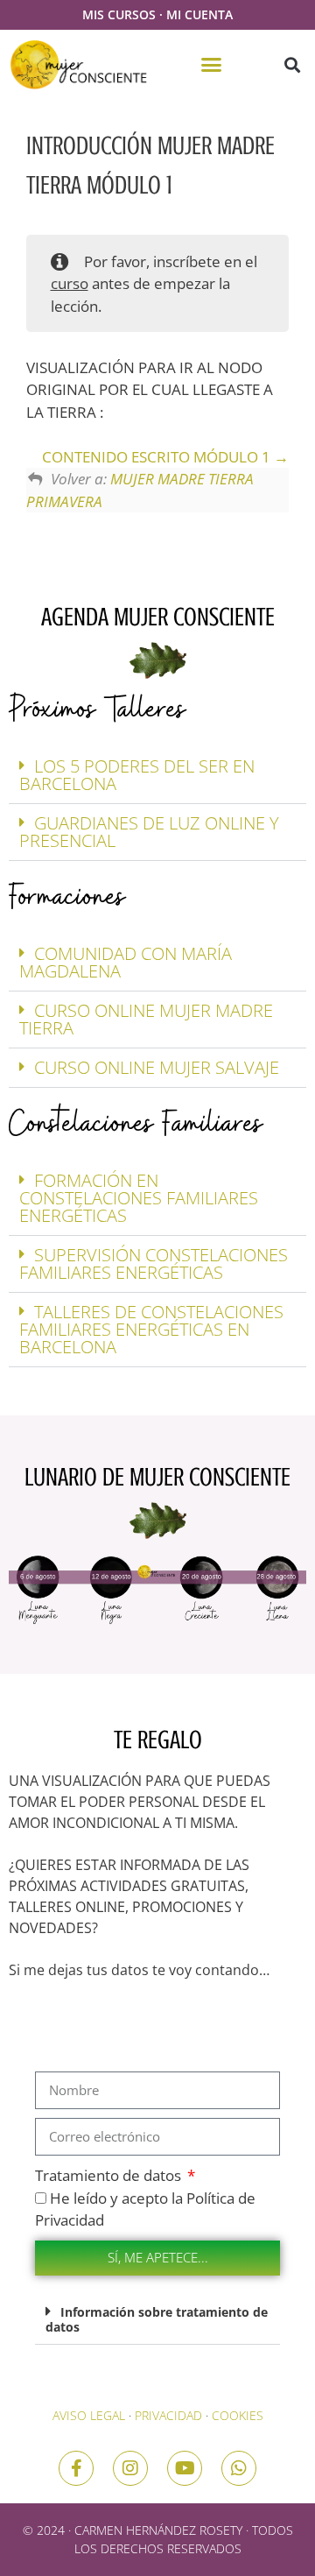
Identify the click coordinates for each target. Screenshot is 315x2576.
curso (70, 283)
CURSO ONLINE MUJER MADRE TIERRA (146, 1019)
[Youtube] (185, 2468)
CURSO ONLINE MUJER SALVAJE (157, 1067)
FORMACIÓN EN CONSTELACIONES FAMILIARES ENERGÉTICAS (139, 1198)
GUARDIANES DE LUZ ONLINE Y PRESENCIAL (149, 832)
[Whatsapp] (239, 2468)
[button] (212, 65)
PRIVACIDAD (168, 2415)
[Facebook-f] (76, 2468)
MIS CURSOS (119, 14)
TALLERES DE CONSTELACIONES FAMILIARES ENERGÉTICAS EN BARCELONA (151, 1329)
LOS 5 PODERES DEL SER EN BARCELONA (137, 775)
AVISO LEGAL (89, 2415)
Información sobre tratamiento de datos (157, 2319)
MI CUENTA (199, 14)
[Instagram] (130, 2468)
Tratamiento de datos (110, 2175)
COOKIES (238, 2415)
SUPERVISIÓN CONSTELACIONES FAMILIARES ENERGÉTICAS (154, 1263)
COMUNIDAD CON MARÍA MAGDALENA (126, 962)
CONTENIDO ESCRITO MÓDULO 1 (158, 457)
